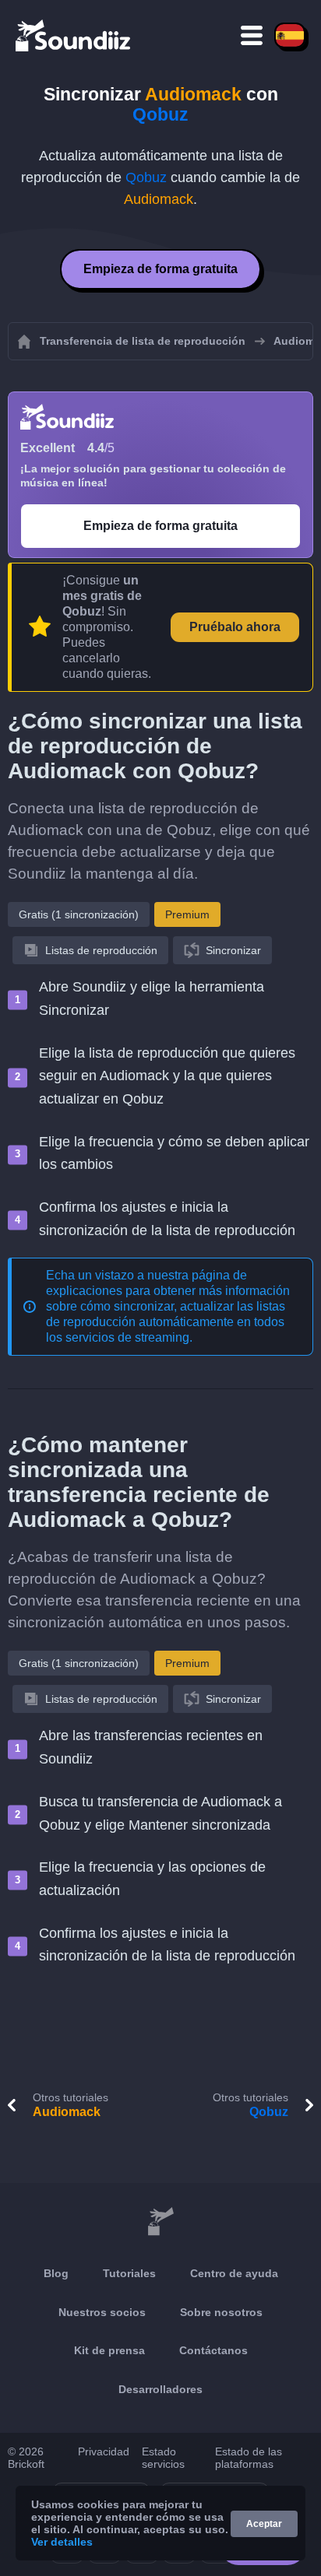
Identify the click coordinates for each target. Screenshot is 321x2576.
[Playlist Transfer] (74, 35)
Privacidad (104, 2451)
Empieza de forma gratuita (160, 269)
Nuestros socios (102, 2312)
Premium (187, 914)
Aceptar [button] (264, 2524)
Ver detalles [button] (62, 2542)
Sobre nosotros (221, 2312)
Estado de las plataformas (249, 2458)
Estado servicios (163, 2458)
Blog (56, 2273)
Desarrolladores (160, 2389)
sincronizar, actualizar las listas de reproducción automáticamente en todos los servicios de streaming (166, 1322)
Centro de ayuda (234, 2273)
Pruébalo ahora (235, 627)
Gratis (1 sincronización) (79, 914)
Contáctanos (213, 2350)
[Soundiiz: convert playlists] (160, 2222)
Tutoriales (129, 2273)
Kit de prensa (109, 2350)
